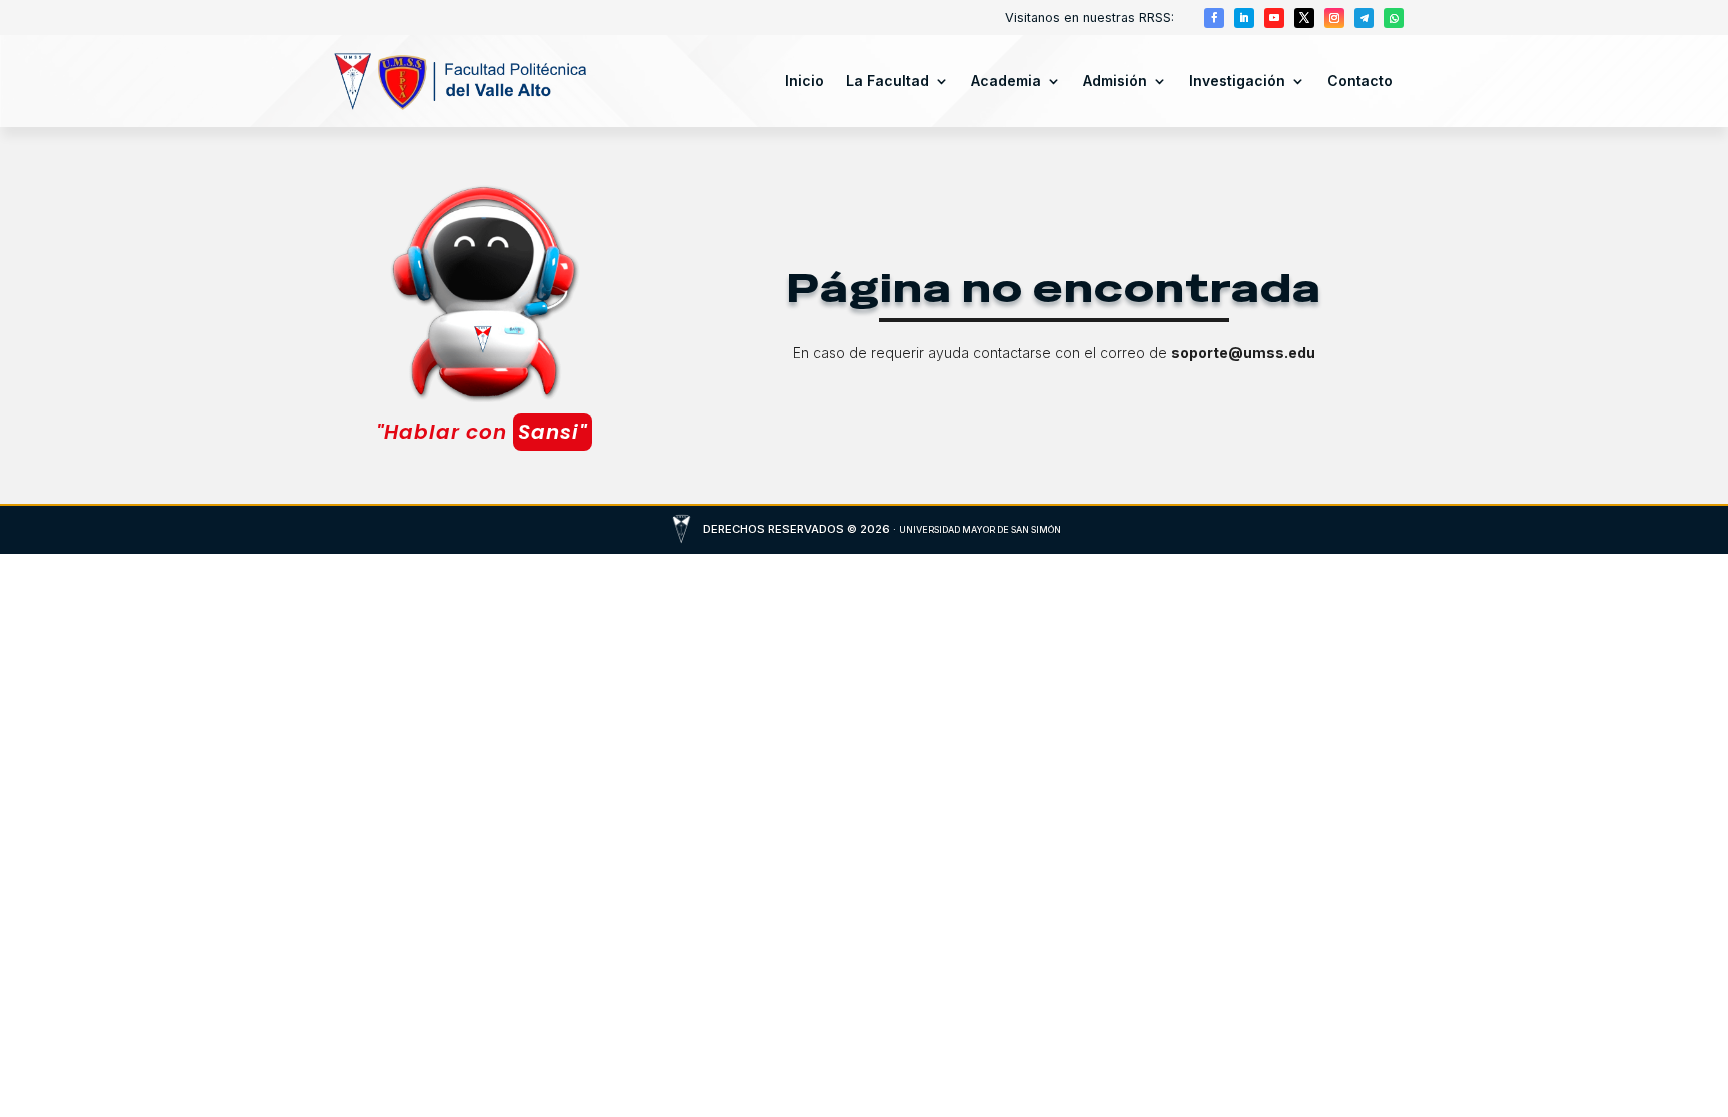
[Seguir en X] (1304, 18)
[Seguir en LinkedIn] (1244, 18)
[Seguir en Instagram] (1334, 18)
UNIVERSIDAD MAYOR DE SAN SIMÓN (980, 529)
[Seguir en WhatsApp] (1394, 18)
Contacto (1360, 80)
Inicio (804, 80)
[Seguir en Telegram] (1364, 18)
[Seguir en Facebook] (1214, 18)
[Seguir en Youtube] (1274, 18)
